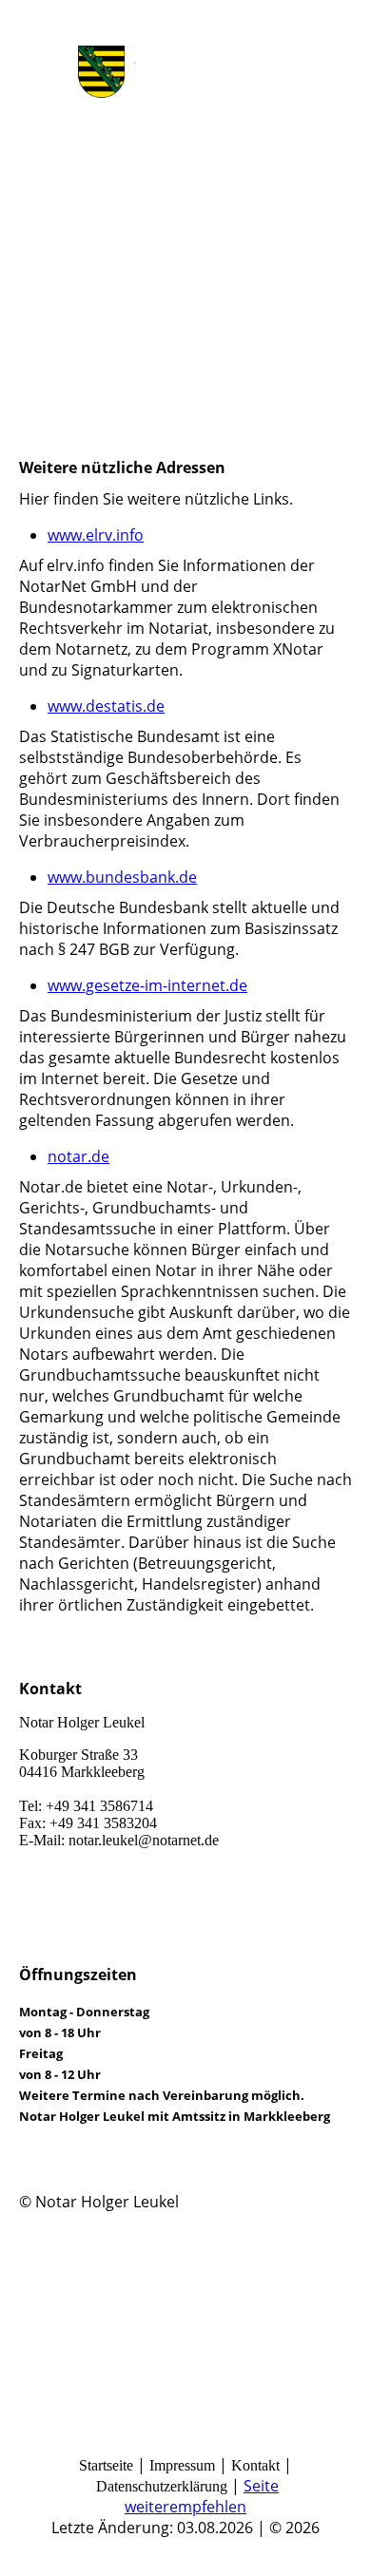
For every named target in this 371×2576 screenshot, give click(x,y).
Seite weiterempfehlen (202, 2496)
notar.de (78, 1156)
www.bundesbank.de (122, 877)
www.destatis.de (106, 706)
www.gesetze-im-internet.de (147, 985)
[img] (185, 71)
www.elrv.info (96, 535)
